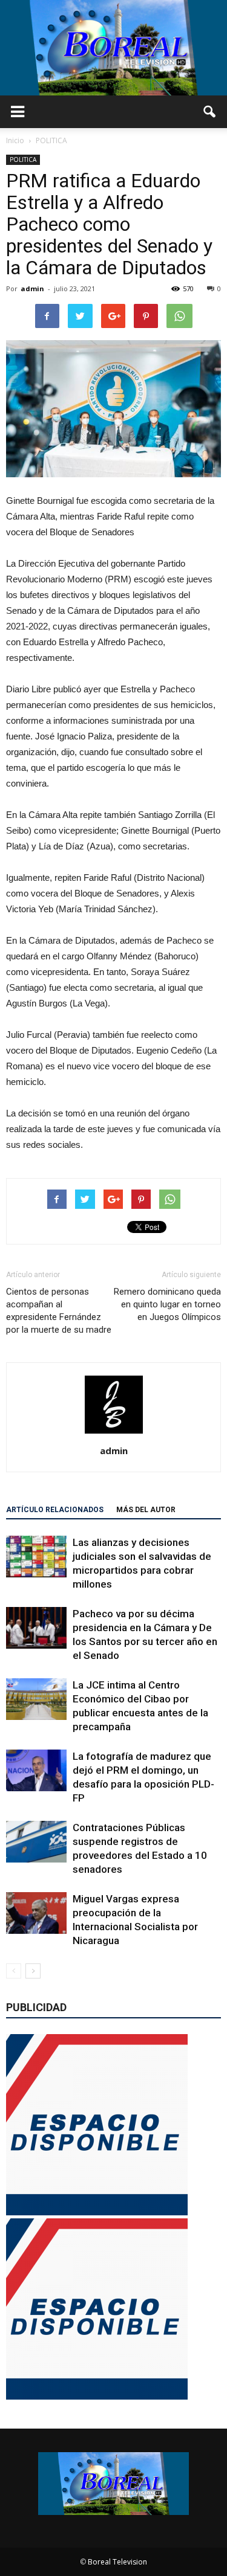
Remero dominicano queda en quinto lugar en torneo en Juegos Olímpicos (167, 1304)
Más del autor (146, 1510)
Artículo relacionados (55, 1510)
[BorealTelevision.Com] (113, 48)
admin (32, 288)
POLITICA (23, 159)
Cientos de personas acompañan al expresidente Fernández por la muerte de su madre (59, 1311)
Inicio (15, 140)
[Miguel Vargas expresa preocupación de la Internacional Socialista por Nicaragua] (36, 1913)
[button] (210, 112)
